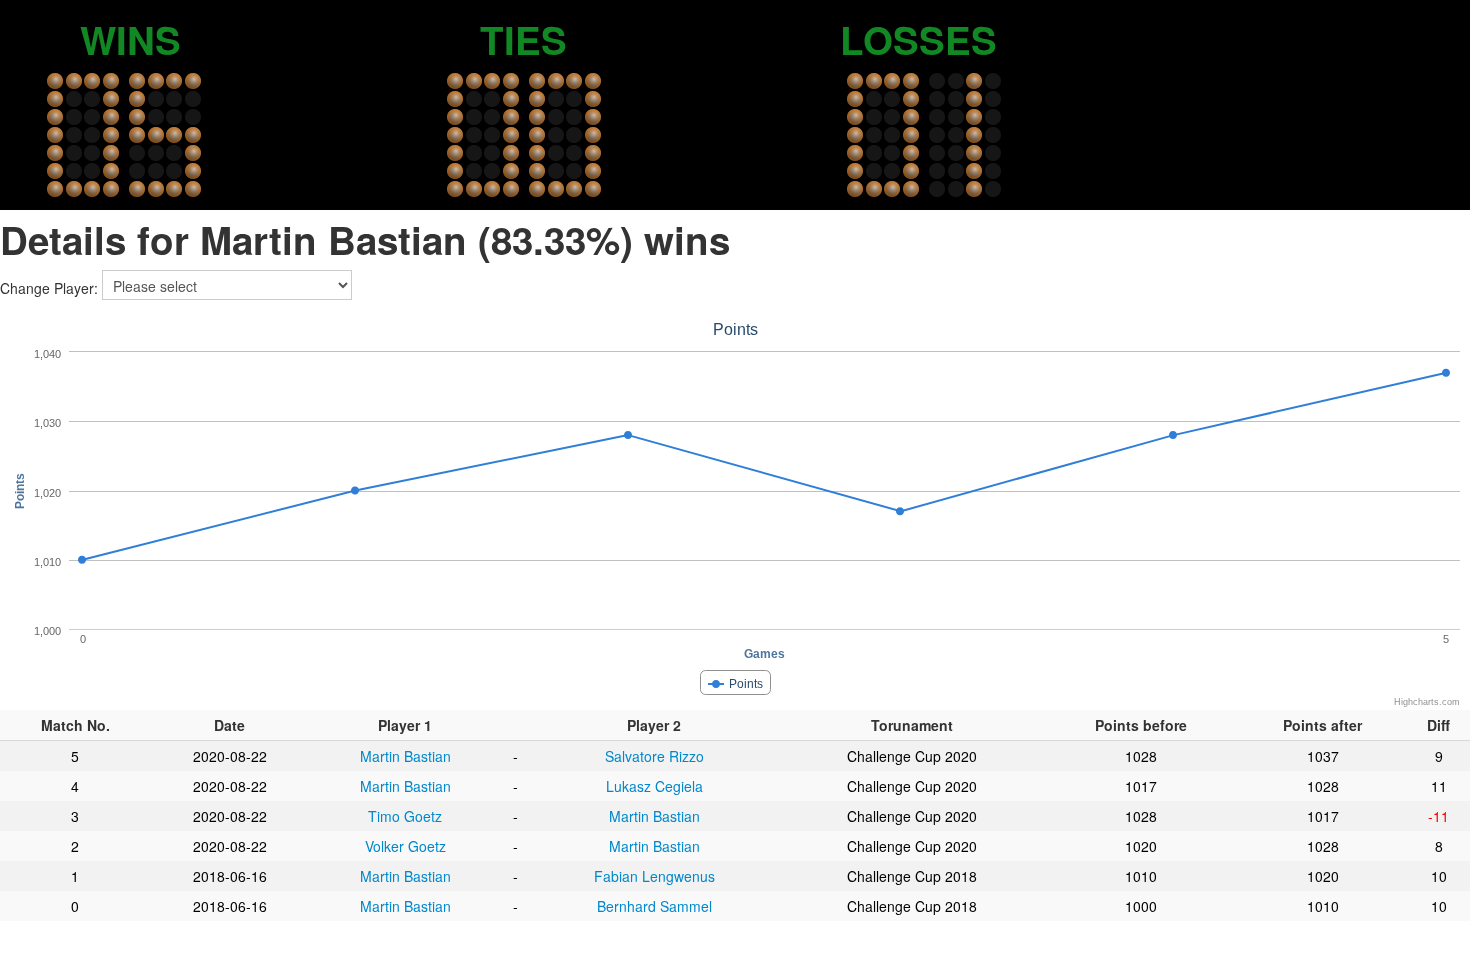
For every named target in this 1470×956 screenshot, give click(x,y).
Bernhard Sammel (654, 906)
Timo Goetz (405, 816)
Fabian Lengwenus (654, 876)
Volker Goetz (405, 846)
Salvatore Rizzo (654, 756)
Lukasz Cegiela (654, 786)
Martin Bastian (405, 756)
